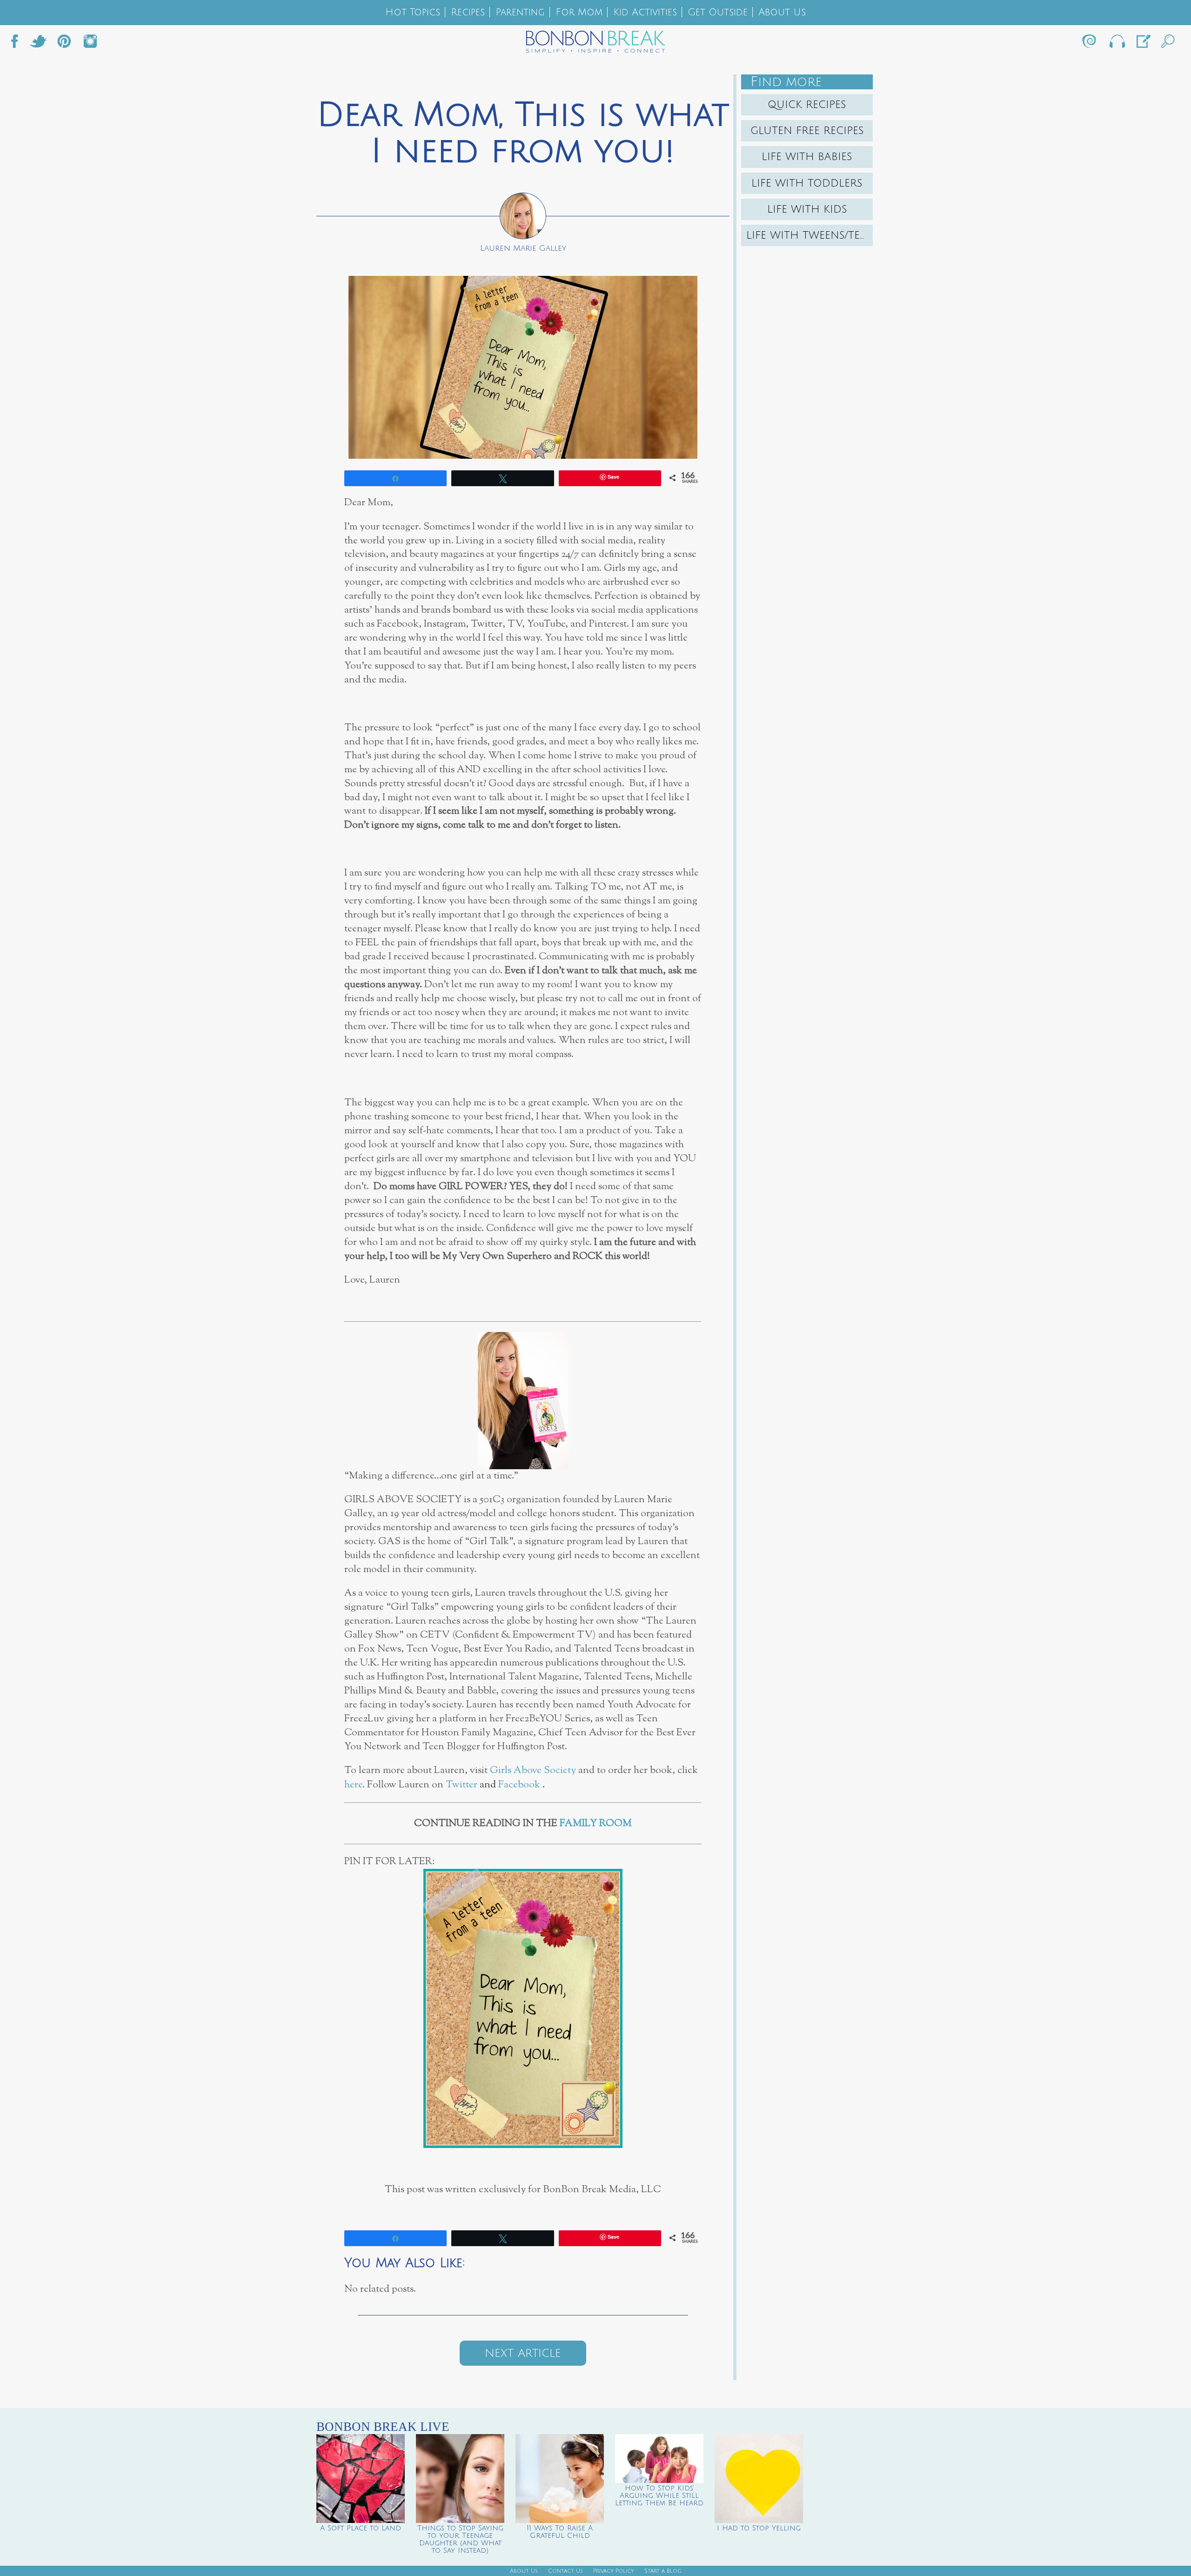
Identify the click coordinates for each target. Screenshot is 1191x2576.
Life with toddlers (807, 183)
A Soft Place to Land (361, 2528)
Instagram (90, 44)
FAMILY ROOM (596, 1823)
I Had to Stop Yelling (759, 2528)
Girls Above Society (533, 1770)
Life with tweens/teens (810, 235)
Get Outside (718, 12)
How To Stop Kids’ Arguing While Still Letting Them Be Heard (659, 2496)
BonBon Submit (1143, 44)
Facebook (18, 44)
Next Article (523, 2353)
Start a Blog (663, 2571)
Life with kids (807, 209)
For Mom (579, 12)
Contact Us (565, 2571)
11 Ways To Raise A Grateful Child (560, 2532)
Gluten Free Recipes (807, 131)
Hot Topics (413, 12)
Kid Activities (645, 12)
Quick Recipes (807, 105)
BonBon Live (1117, 44)
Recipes (468, 12)
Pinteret (64, 44)
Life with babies (807, 157)
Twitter (38, 44)
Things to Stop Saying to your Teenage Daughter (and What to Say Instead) (460, 2539)
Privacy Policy (614, 2571)
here (353, 1785)
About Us (782, 12)
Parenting (520, 12)
